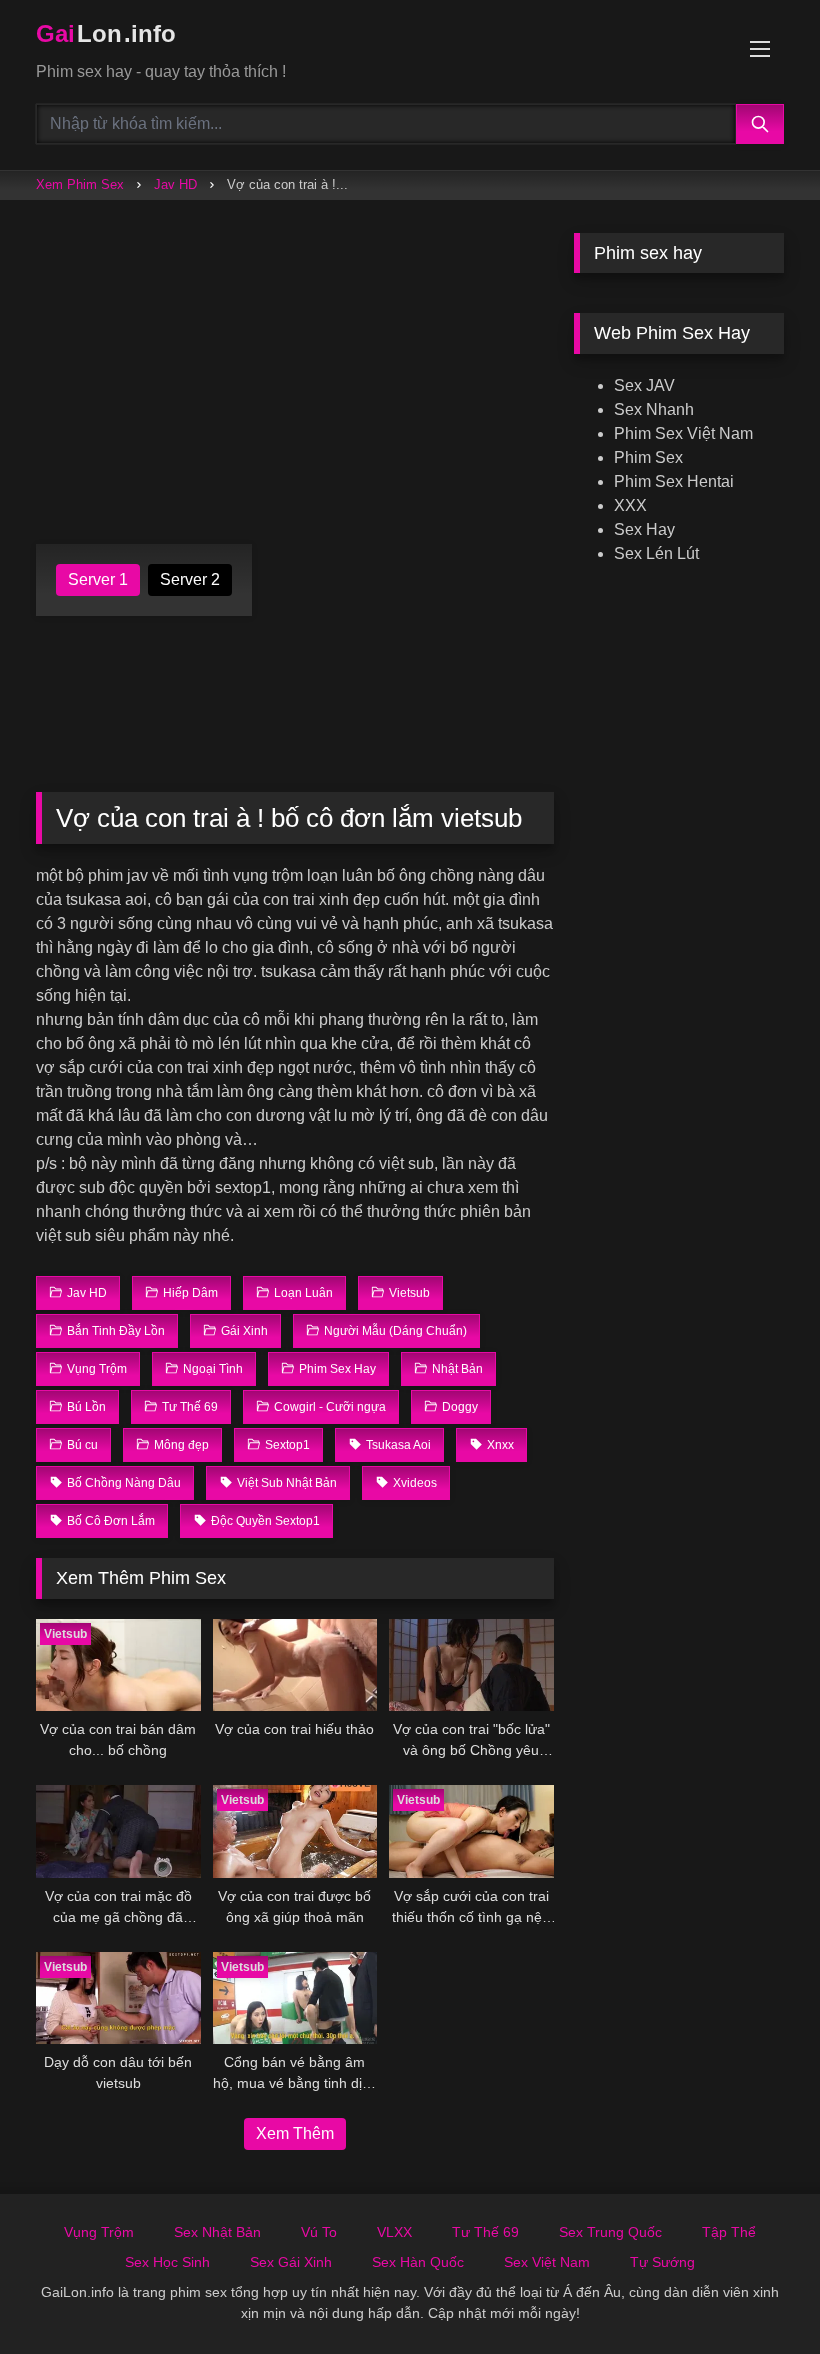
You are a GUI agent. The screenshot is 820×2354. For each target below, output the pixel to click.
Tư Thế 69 (485, 2232)
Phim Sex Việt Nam (683, 433)
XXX (630, 505)
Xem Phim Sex (80, 184)
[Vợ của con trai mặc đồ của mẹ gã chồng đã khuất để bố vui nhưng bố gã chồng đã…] (118, 1831)
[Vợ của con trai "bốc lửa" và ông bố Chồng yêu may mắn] (471, 1665)
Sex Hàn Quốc (418, 2262)
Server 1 (98, 579)
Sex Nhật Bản (217, 2232)
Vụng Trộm (99, 2232)
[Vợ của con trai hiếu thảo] (295, 1665)
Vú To (319, 2232)
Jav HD (175, 184)
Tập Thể (729, 2232)
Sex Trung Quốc (610, 2232)
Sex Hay (644, 529)
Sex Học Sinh (167, 2262)
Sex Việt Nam (547, 2262)
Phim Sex (648, 457)
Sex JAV (644, 385)
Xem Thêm (295, 2133)
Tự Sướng (662, 2262)
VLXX (394, 2232)
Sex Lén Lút (656, 553)
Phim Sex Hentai (674, 481)
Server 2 (190, 579)
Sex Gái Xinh (291, 2262)
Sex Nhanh (654, 409)
